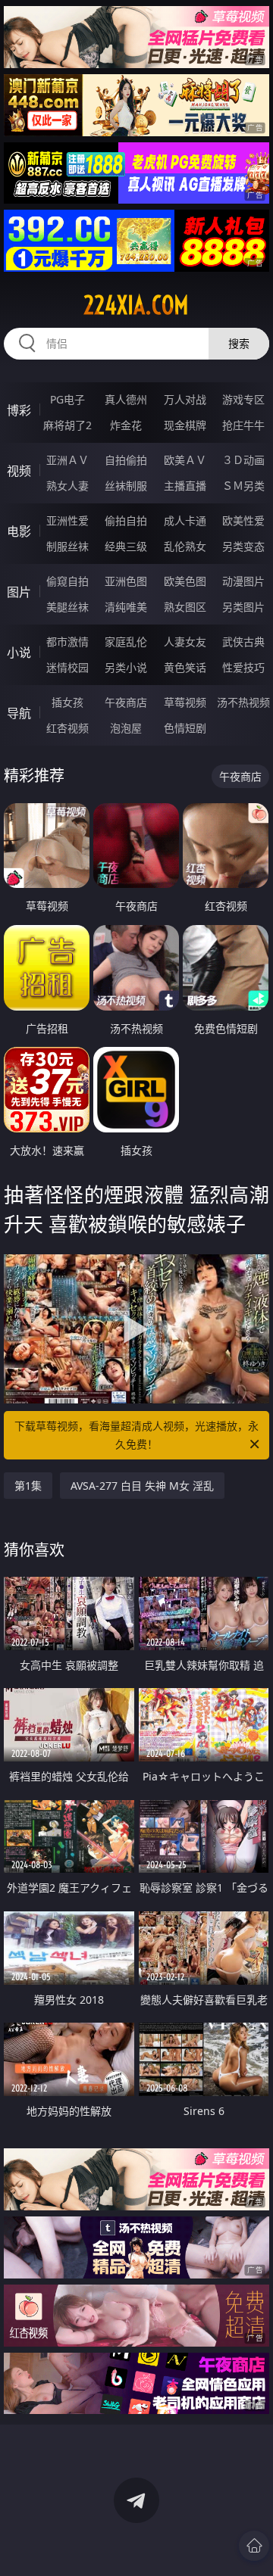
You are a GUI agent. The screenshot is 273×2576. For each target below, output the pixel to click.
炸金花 (126, 425)
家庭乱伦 (126, 642)
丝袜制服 (126, 486)
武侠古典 (243, 642)
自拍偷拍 (126, 460)
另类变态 (243, 546)
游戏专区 (243, 399)
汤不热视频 (243, 702)
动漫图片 (243, 581)
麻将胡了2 (67, 425)
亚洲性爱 (67, 520)
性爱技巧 (243, 667)
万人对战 (185, 399)
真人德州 (126, 399)
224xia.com (136, 305)
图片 (19, 592)
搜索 (239, 343)
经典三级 (126, 546)
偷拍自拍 (126, 520)
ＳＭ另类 (243, 486)
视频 (19, 471)
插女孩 (67, 702)
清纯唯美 (126, 607)
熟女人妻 (67, 486)
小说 (19, 653)
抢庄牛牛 (243, 425)
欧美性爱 (243, 520)
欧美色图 (185, 581)
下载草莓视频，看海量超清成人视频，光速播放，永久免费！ (136, 1435)
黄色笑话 (185, 667)
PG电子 (67, 399)
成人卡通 (185, 520)
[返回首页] (254, 2546)
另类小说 (126, 667)
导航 (19, 713)
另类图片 (243, 607)
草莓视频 (185, 702)
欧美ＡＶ (185, 460)
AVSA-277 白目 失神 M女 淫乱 (142, 1486)
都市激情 (67, 642)
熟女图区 (185, 607)
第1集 (28, 1486)
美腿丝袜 (67, 607)
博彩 (19, 410)
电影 (19, 531)
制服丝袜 (67, 546)
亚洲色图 (126, 581)
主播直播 (185, 486)
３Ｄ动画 (243, 460)
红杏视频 (67, 728)
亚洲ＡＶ (67, 460)
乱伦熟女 (185, 546)
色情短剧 (185, 728)
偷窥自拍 (67, 581)
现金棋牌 (185, 425)
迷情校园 (67, 667)
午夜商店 (126, 702)
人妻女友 (185, 642)
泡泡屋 (126, 728)
